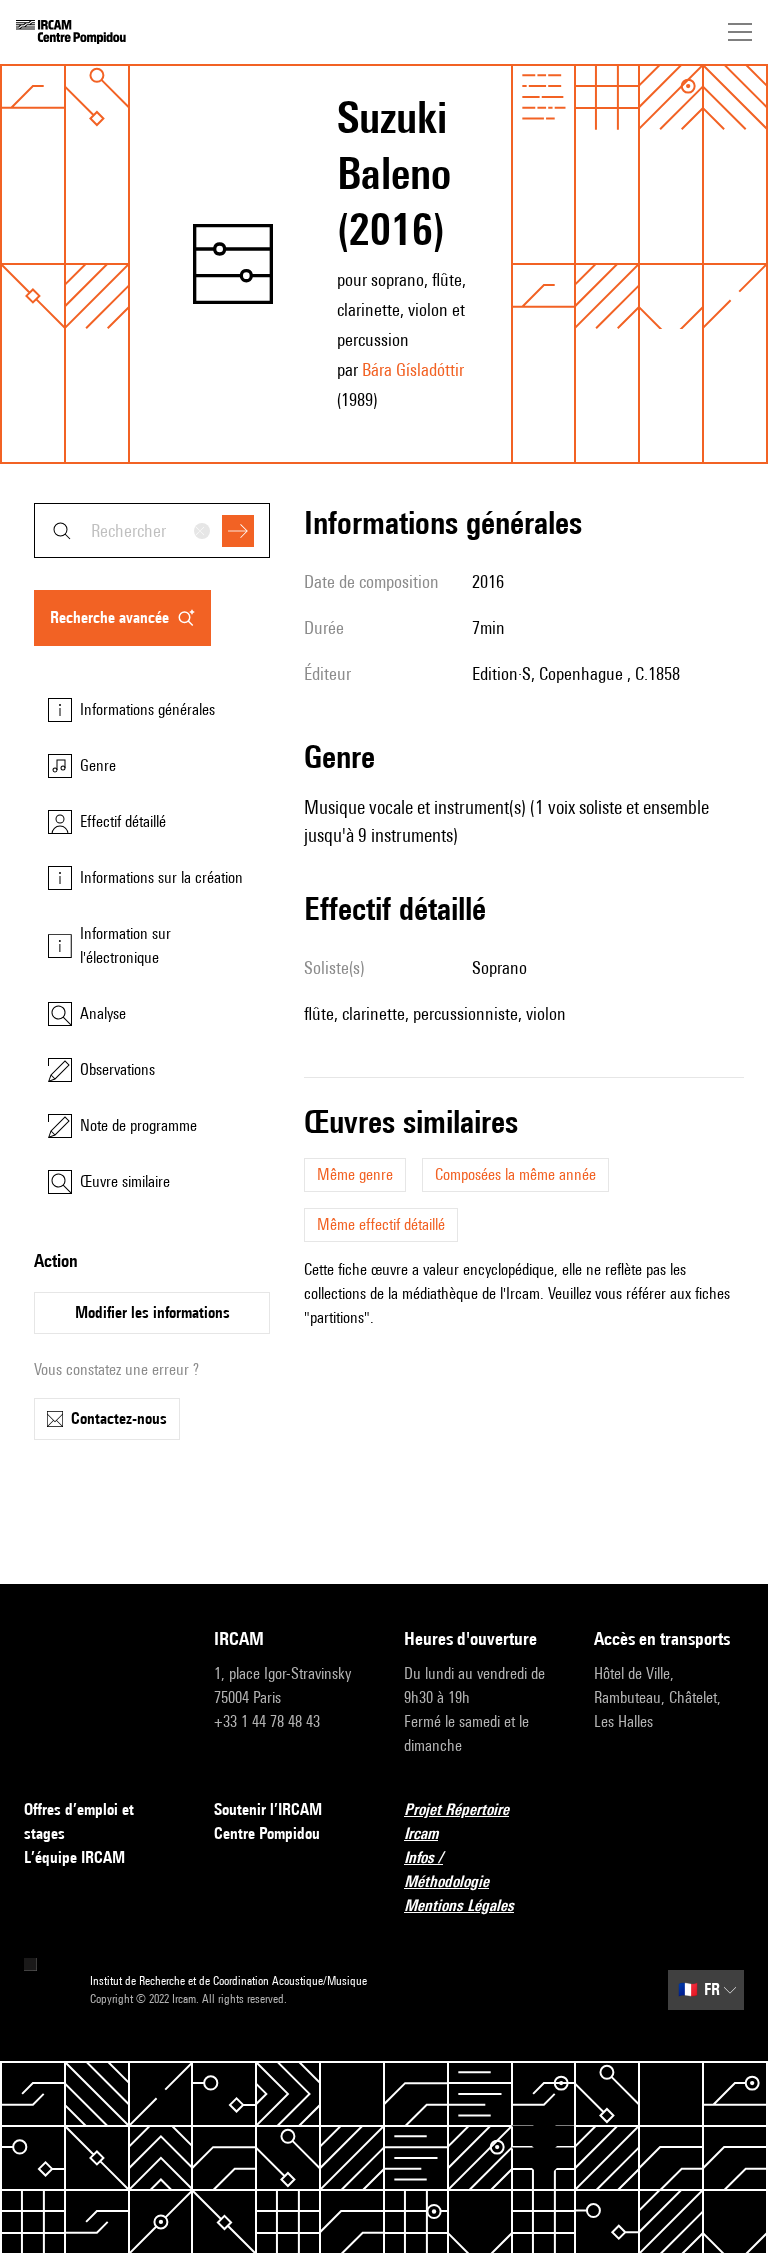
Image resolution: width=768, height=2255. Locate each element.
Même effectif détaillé (381, 1224)
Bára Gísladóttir (413, 369)
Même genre (355, 1174)
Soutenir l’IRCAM (268, 1809)
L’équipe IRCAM (74, 1857)
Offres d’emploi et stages (79, 1821)
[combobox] (152, 530)
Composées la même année (515, 1174)
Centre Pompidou (267, 1833)
